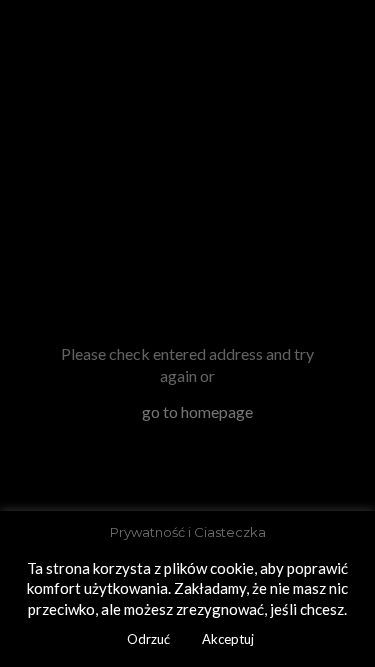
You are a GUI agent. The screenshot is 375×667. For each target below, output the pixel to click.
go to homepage (197, 411)
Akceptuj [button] (228, 639)
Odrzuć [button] (148, 639)
